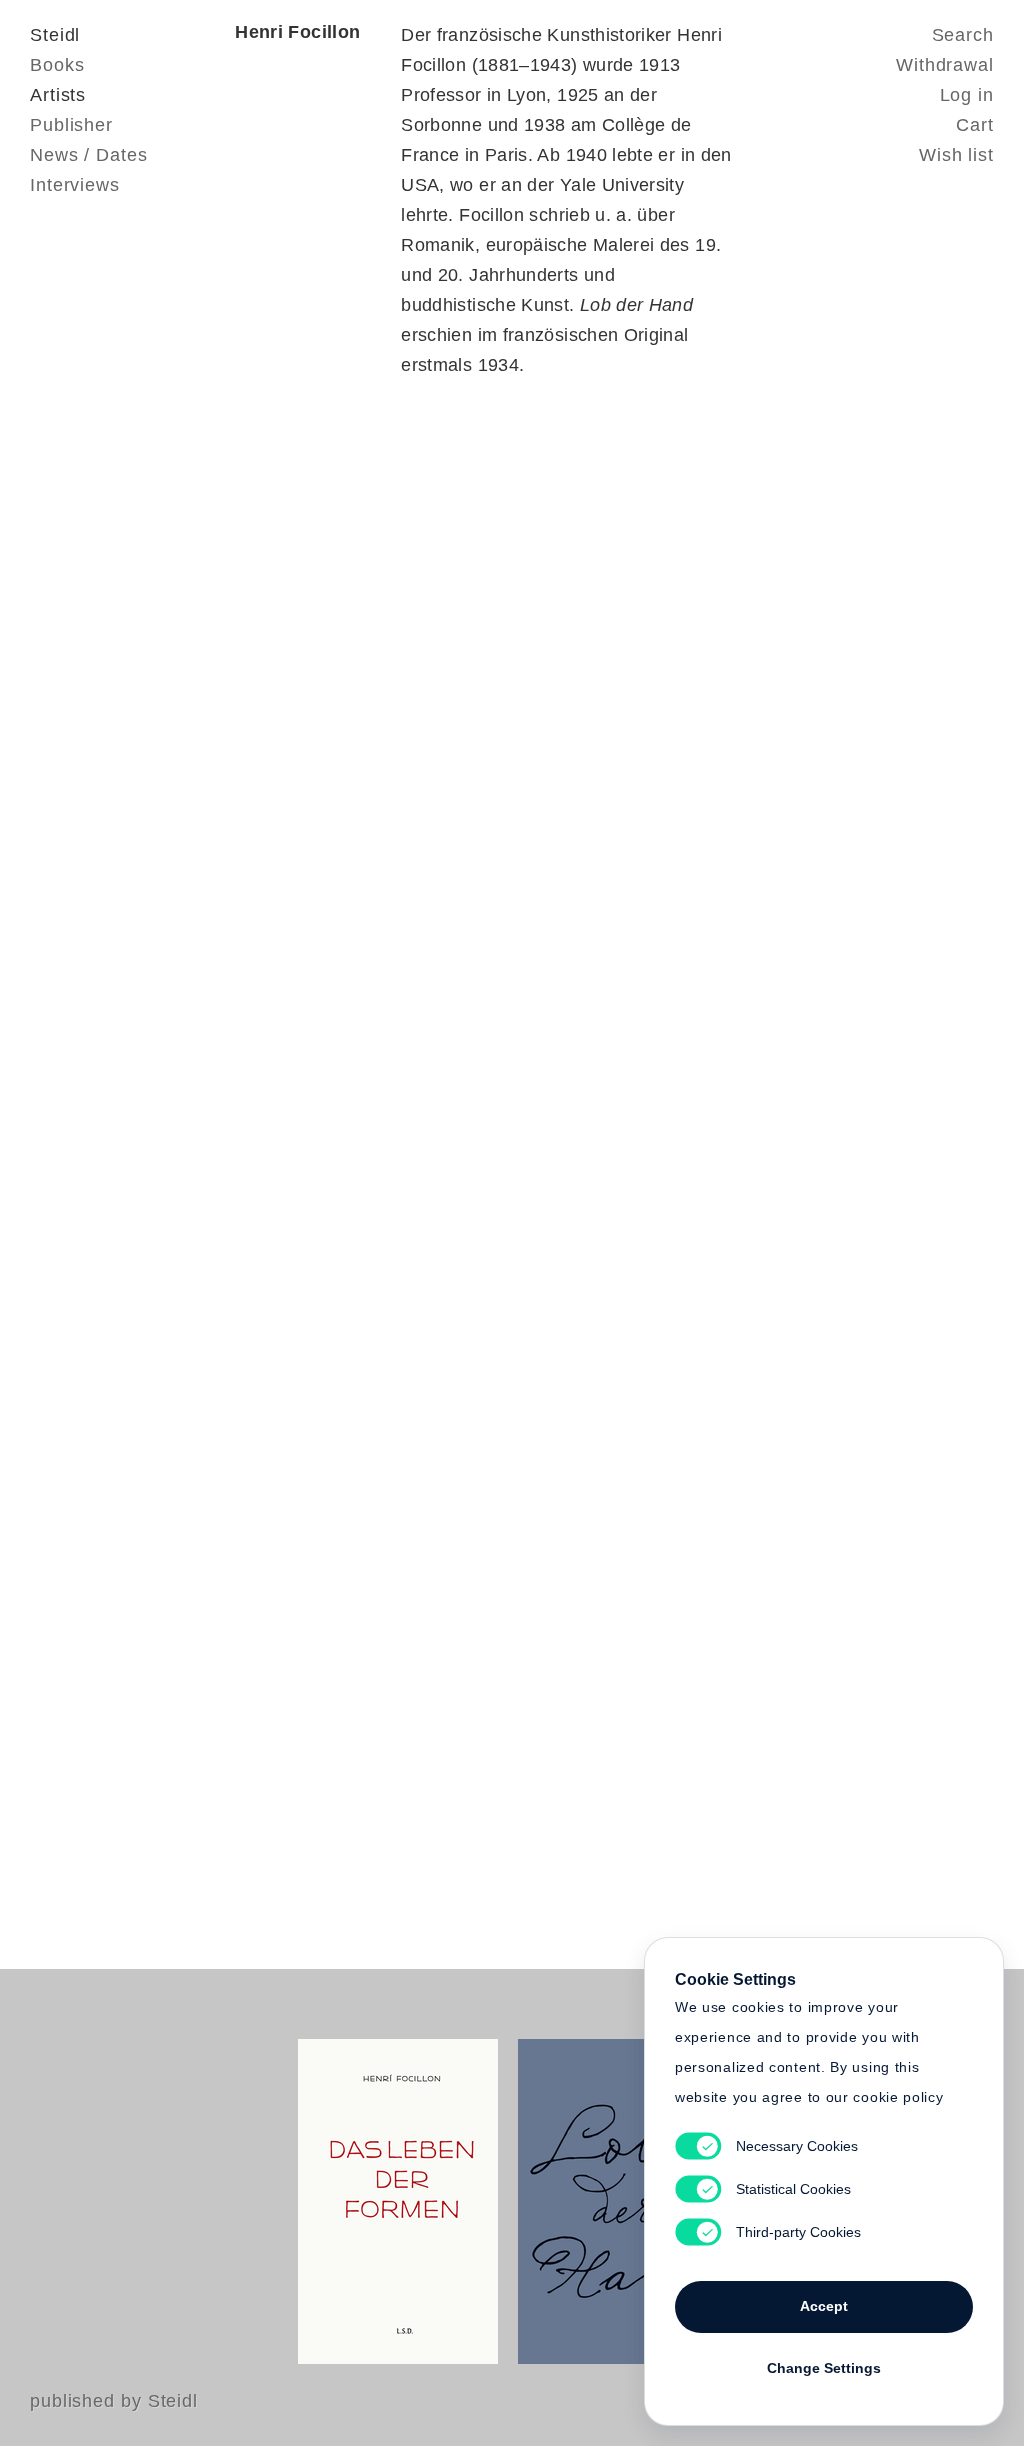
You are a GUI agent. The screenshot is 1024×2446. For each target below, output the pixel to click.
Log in (967, 95)
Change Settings (824, 2368)
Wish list (956, 155)
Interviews (75, 185)
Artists (58, 95)
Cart (975, 125)
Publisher (71, 125)
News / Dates (89, 155)
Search (963, 35)
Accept (824, 2306)
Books (57, 65)
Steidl (55, 35)
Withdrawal (945, 65)
